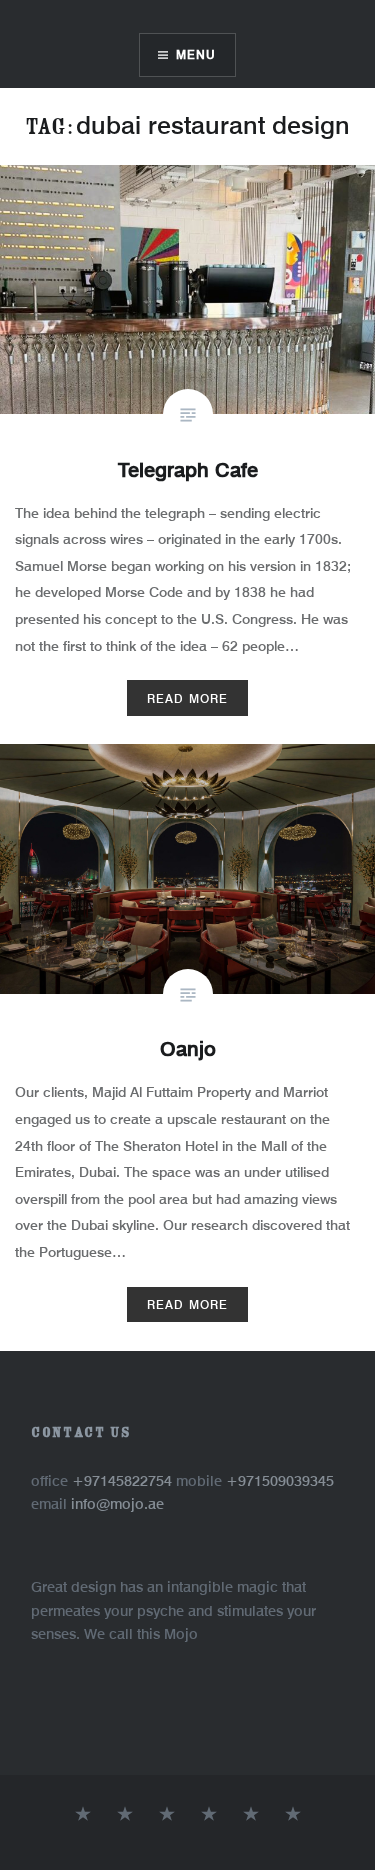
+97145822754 (124, 1480)
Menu (196, 54)
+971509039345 (280, 1480)
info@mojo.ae (117, 1503)
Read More (188, 698)
